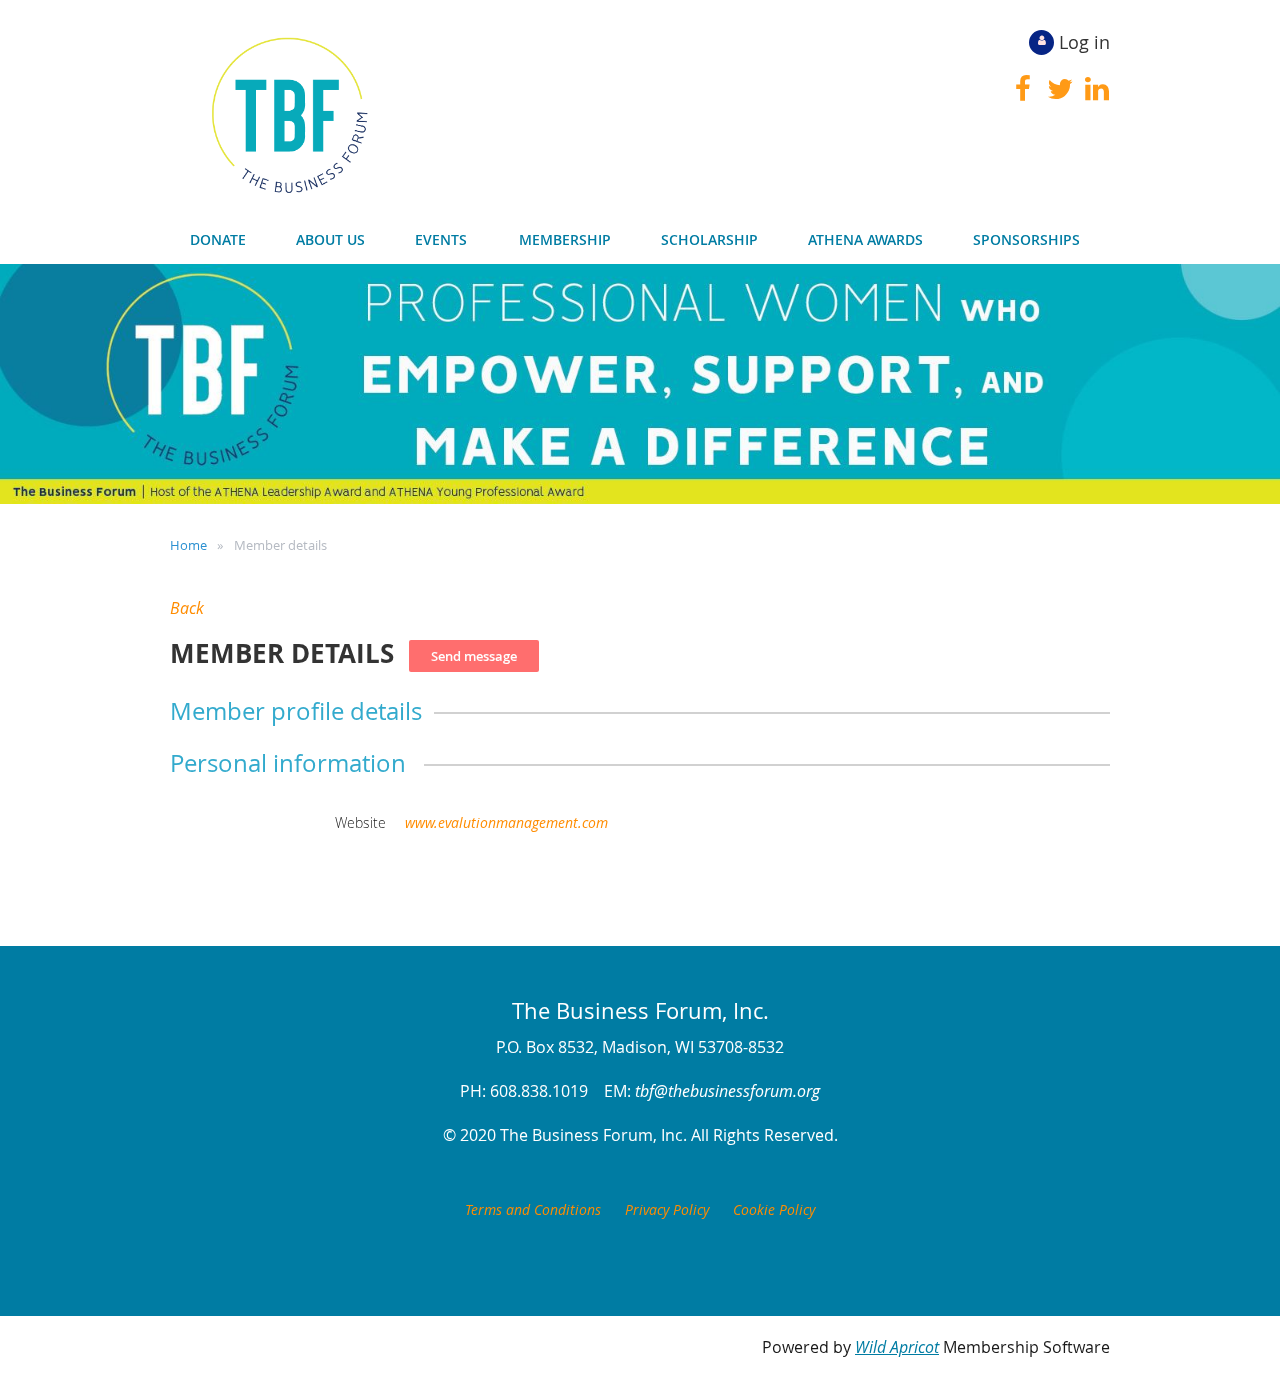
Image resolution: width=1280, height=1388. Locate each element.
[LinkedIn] (1096, 89)
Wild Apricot (897, 1347)
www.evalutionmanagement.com (506, 822)
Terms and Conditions (533, 1209)
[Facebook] (1022, 89)
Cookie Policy (774, 1209)
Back (187, 608)
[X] (1059, 89)
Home (188, 545)
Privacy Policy (667, 1209)
